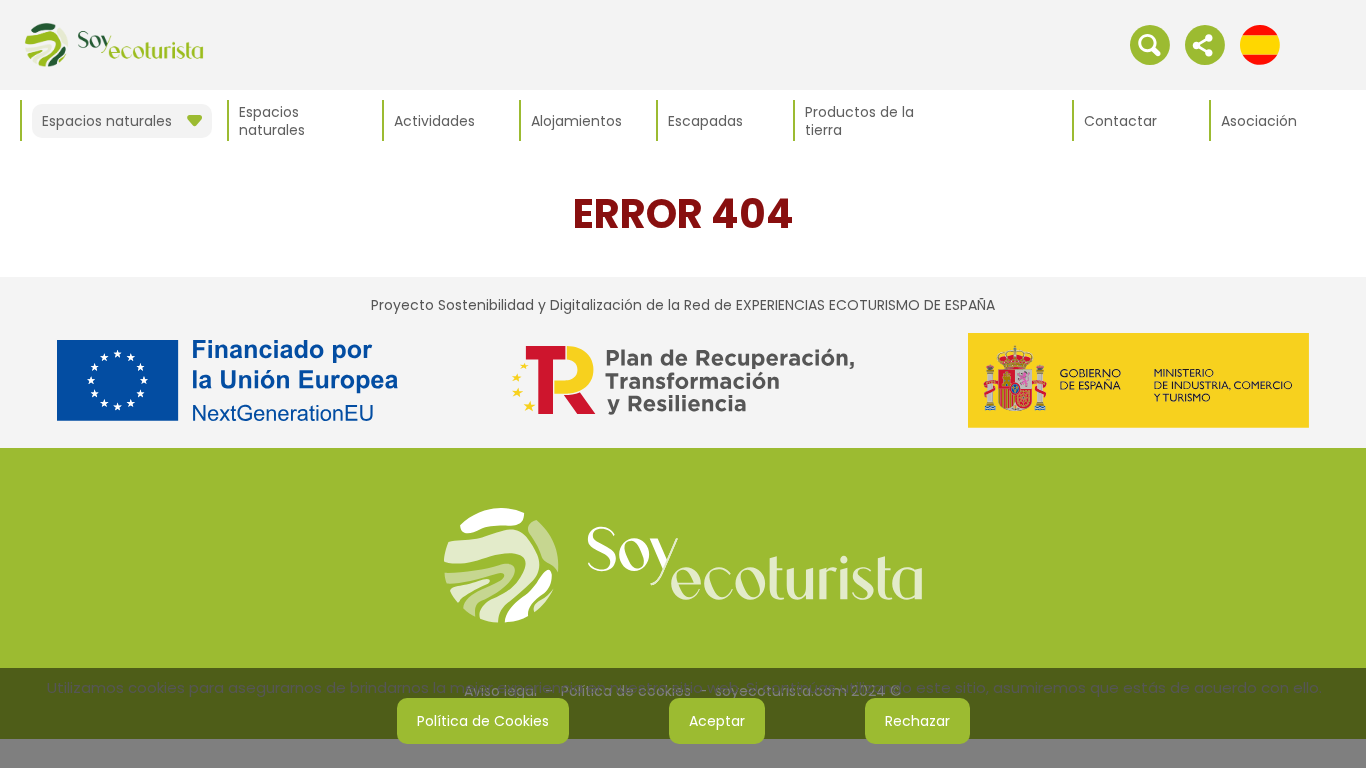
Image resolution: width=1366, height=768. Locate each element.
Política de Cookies (483, 721)
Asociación (1259, 121)
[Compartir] (1205, 44)
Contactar (1120, 121)
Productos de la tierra (859, 121)
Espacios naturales (272, 121)
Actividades (434, 121)
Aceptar (717, 721)
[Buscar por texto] (1150, 44)
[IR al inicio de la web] (114, 44)
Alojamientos (576, 121)
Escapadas (705, 121)
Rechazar (917, 721)
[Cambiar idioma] (1260, 44)
